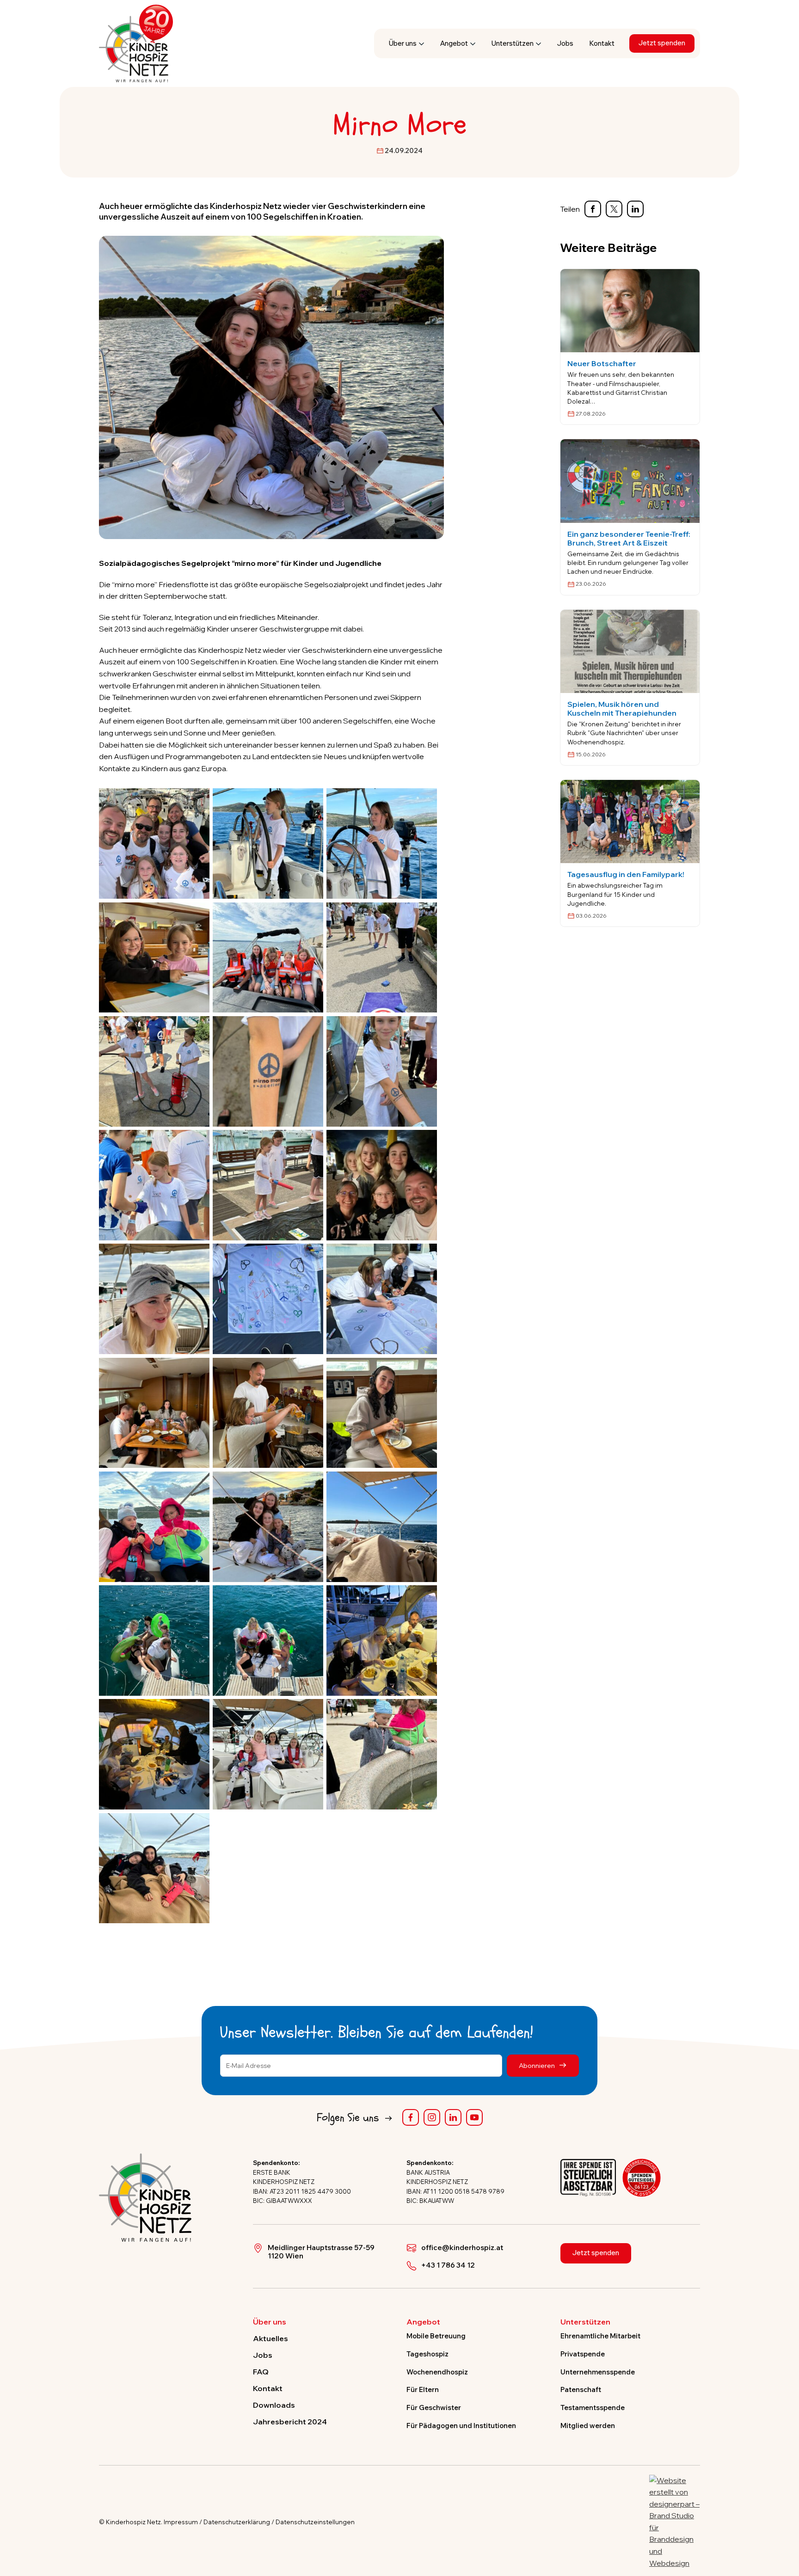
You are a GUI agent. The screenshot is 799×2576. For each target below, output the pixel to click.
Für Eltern (423, 2389)
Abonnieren (538, 2065)
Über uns (403, 43)
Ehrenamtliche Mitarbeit (600, 2336)
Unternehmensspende (598, 2372)
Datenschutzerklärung (237, 2522)
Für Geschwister (434, 2407)
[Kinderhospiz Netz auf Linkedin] (453, 2117)
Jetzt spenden (662, 43)
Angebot (454, 43)
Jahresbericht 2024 (290, 2422)
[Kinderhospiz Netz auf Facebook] (411, 2117)
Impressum (181, 2522)
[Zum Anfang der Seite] (784, 2526)
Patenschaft (581, 2389)
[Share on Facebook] (593, 209)
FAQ (261, 2372)
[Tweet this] (614, 209)
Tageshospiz (427, 2354)
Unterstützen (513, 43)
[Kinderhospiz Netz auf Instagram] (432, 2117)
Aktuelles (270, 2338)
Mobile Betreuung (436, 2336)
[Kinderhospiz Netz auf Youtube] (474, 2117)
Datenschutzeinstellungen (315, 2522)
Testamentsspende (593, 2407)
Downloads (274, 2405)
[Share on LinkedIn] (635, 209)
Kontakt (602, 43)
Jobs (565, 43)
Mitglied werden (588, 2426)
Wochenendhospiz (437, 2372)
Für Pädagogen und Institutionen (461, 2426)
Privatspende (583, 2354)
